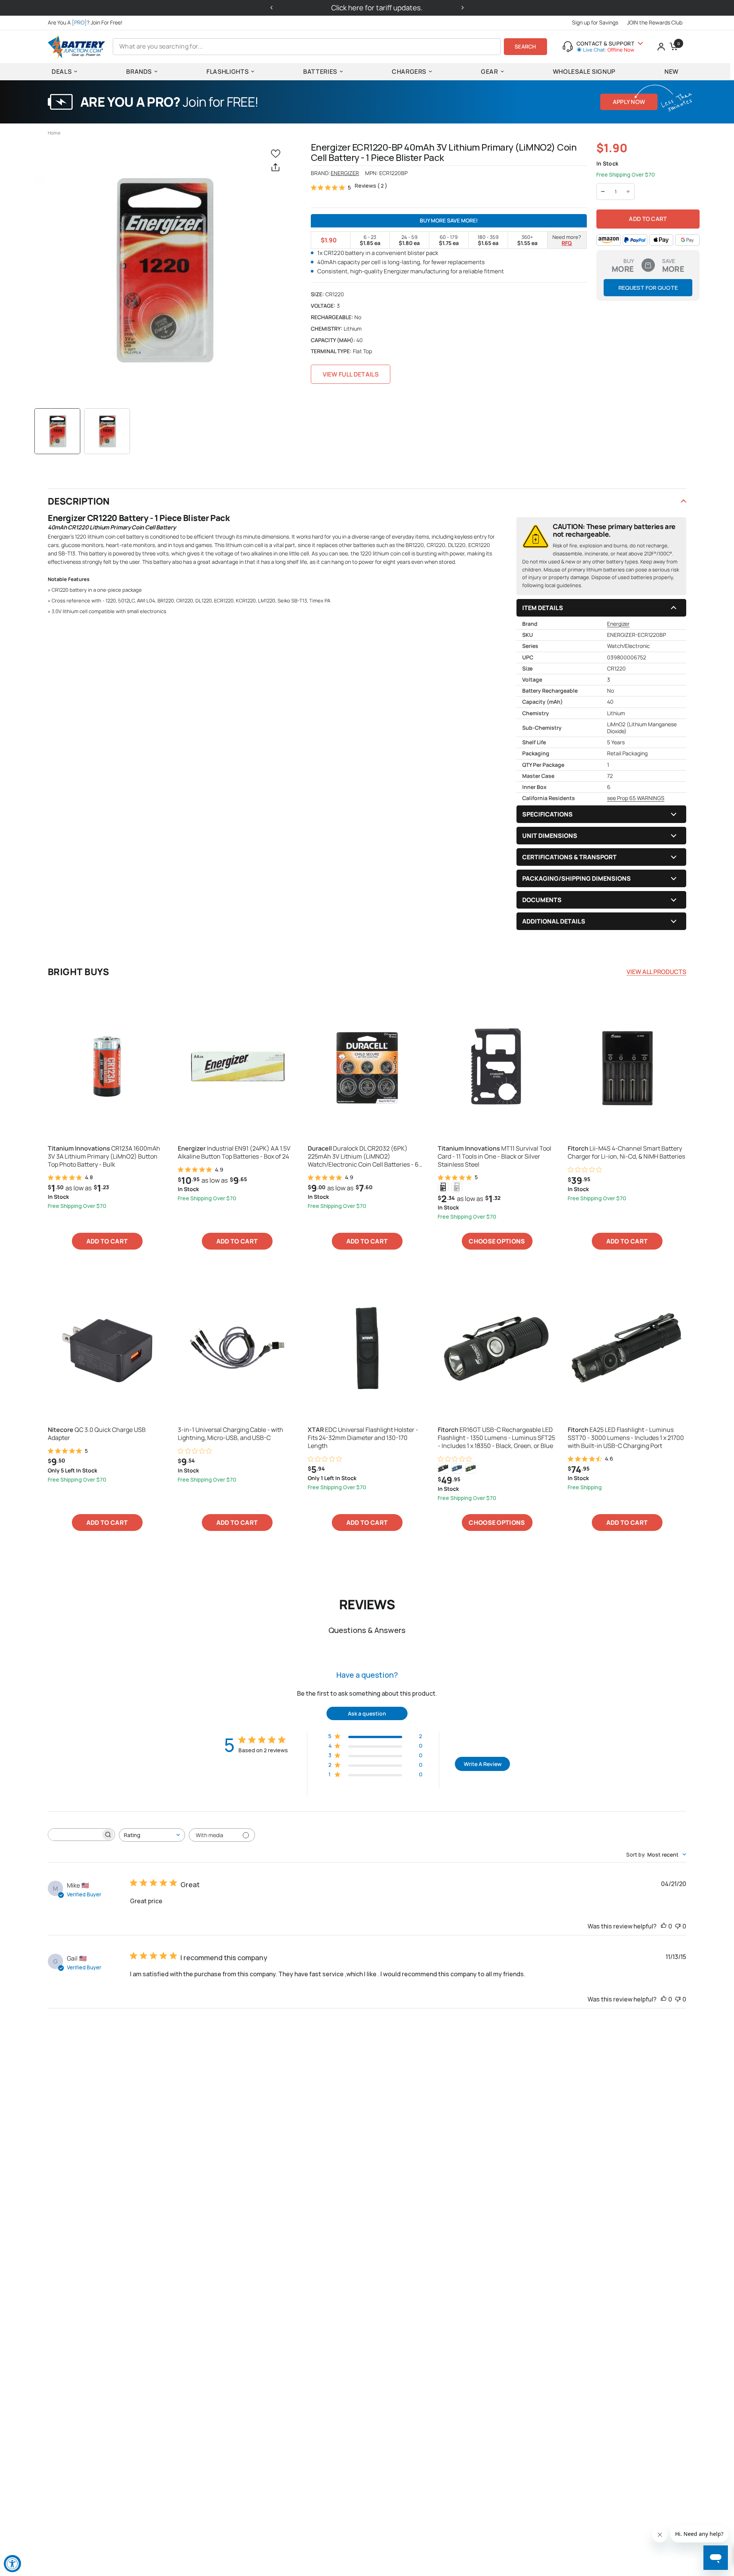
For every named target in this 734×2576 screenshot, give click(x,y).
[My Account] (661, 47)
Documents (542, 900)
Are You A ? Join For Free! (85, 22)
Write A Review (483, 1764)
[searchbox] (75, 1835)
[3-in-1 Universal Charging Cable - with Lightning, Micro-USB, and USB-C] (237, 1348)
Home (54, 133)
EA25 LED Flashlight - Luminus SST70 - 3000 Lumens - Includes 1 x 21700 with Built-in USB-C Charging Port (626, 1438)
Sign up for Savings (595, 22)
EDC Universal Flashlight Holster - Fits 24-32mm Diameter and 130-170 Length (363, 1438)
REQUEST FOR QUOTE (648, 288)
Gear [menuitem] (490, 71)
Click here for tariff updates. (367, 8)
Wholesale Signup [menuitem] (584, 71)
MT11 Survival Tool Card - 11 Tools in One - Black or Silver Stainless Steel (494, 1156)
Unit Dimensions (550, 836)
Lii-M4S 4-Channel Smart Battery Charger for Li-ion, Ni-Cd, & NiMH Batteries (626, 1152)
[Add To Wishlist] (277, 153)
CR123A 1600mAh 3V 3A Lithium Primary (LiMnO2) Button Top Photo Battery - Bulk (104, 1156)
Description (79, 501)
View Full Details (351, 374)
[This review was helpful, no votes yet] (664, 1927)
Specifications (547, 814)
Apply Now (629, 102)
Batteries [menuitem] (320, 71)
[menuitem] (87, 23)
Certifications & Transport (569, 857)
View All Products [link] (656, 972)
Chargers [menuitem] (409, 71)
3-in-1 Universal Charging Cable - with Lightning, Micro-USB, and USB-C (231, 1434)
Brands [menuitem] (139, 71)
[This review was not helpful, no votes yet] (678, 1927)
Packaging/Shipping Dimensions (576, 878)
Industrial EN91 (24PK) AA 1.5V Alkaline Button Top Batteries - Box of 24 (234, 1152)
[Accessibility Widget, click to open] (12, 2564)
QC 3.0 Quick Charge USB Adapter (97, 1434)
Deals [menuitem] (62, 71)
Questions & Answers (367, 1630)
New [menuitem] (671, 71)
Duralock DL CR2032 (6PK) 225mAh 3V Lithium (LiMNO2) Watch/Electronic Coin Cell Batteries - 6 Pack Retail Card (363, 1156)
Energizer (345, 173)
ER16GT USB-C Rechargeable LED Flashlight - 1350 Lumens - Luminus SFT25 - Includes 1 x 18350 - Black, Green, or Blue (496, 1438)
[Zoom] (163, 270)
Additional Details (554, 921)
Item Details (543, 608)
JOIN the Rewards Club (655, 22)
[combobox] (152, 1835)
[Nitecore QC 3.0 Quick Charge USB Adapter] (107, 1348)
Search (525, 46)
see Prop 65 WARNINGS (636, 798)
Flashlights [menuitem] (227, 71)
